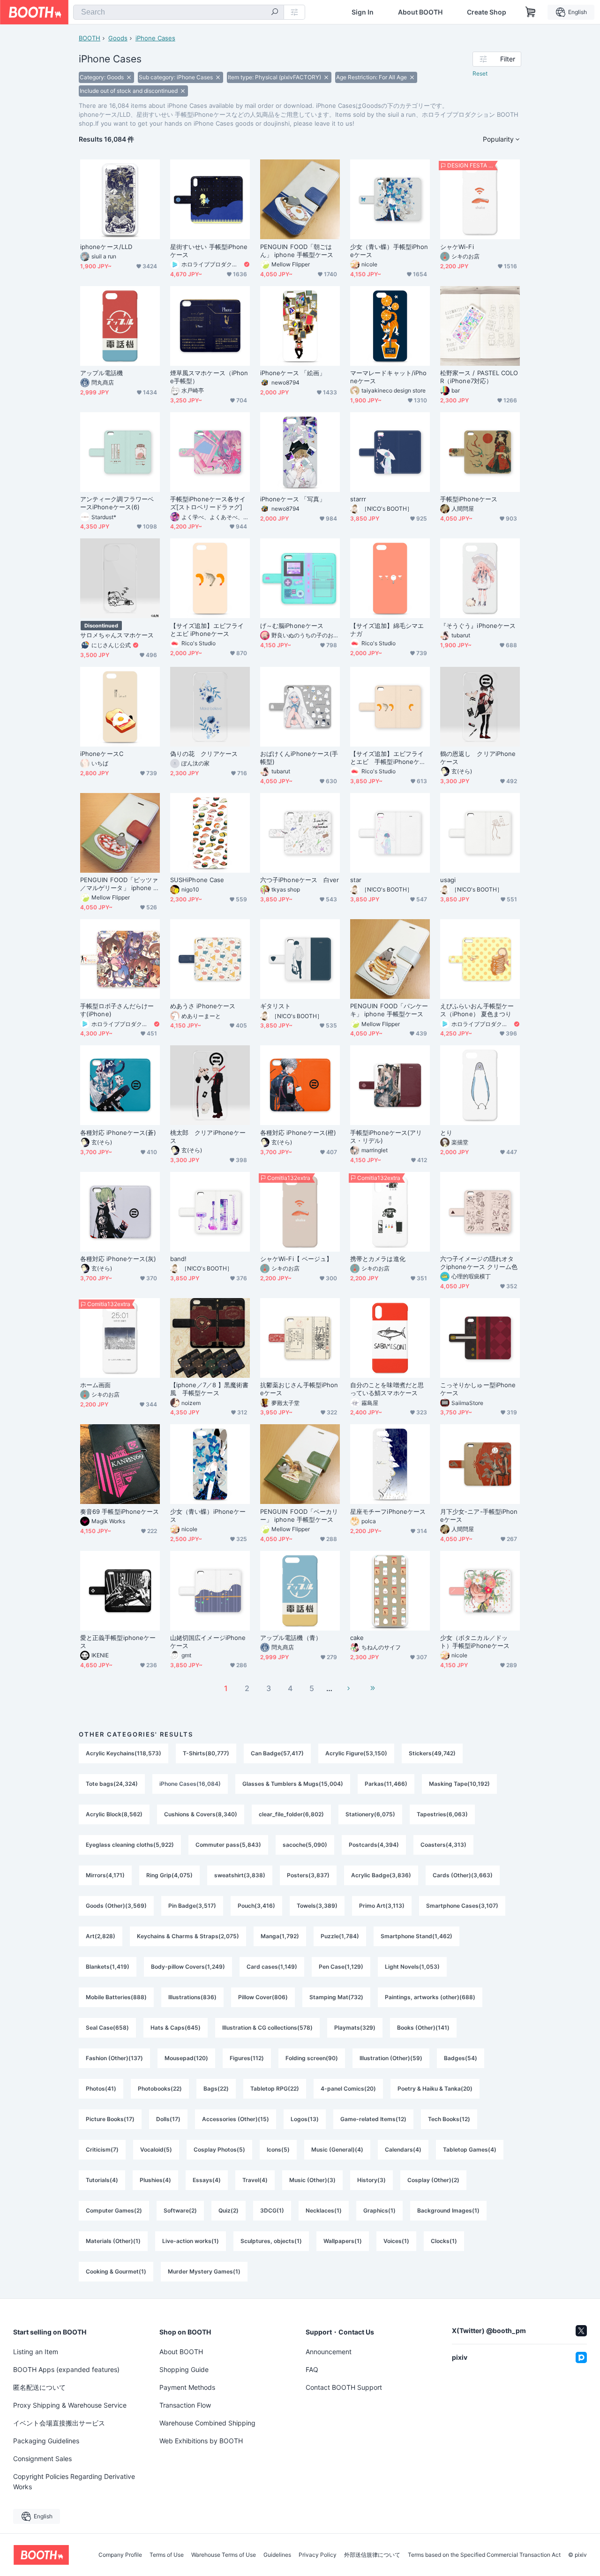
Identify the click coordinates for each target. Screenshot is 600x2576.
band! (178, 1259)
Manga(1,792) (280, 1936)
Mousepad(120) (186, 2058)
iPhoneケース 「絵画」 (293, 373)
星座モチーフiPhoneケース (388, 1511)
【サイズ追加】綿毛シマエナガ (387, 630)
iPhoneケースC (102, 754)
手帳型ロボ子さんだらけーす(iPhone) (117, 1010)
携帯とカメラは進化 (378, 1259)
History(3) (371, 2180)
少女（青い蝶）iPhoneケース (208, 1515)
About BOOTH (420, 12)
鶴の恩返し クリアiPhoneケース (478, 758)
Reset (480, 73)
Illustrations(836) (192, 1997)
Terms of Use (167, 2555)
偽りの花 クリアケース (204, 754)
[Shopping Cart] (531, 12)
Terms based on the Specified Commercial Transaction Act (484, 2555)
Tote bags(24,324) (112, 1784)
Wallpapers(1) (343, 2241)
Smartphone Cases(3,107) (462, 1906)
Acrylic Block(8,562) (114, 1814)
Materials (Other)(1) (113, 2241)
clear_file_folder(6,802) (291, 1814)
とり (446, 1133)
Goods (118, 38)
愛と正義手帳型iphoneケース (118, 1642)
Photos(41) (101, 2089)
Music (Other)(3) (312, 2180)
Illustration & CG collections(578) (267, 2028)
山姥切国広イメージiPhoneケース (208, 1642)
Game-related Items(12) (373, 2119)
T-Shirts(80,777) (206, 1753)
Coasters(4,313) (443, 1845)
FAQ (312, 2369)
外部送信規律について (372, 2555)
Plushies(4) (155, 2180)
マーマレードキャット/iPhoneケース (388, 377)
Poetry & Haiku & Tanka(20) (435, 2089)
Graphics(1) (379, 2210)
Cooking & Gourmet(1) (116, 2271)
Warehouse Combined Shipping (207, 2423)
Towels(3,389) (317, 1906)
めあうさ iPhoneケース (203, 1006)
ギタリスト (275, 1006)
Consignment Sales (42, 2459)
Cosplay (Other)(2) (433, 2180)
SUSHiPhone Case (197, 880)
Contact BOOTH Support (344, 2387)
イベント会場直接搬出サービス (59, 2423)
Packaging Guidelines (46, 2441)
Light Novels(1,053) (412, 1967)
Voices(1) (396, 2241)
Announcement (329, 2352)
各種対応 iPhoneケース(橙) (298, 1133)
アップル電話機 (102, 373)
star (356, 880)
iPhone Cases (155, 38)
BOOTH (90, 38)
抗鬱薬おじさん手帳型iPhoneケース (299, 1389)
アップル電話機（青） (291, 1638)
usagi (448, 880)
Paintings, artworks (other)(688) (430, 1997)
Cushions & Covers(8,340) (201, 1814)
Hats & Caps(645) (176, 2028)
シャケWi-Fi (457, 247)
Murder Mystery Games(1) (204, 2271)
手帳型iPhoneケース (469, 499)
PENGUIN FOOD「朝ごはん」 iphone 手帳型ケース (297, 251)
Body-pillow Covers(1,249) (188, 1967)
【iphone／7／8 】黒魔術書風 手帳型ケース (209, 1389)
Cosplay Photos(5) (219, 2149)
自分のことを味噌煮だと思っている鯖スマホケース (387, 1389)
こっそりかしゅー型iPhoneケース (478, 1389)
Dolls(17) (168, 2119)
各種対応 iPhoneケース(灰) (118, 1259)
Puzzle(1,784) (340, 1936)
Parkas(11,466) (386, 1784)
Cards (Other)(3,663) (463, 1875)
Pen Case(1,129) (341, 1967)
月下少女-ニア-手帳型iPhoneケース (479, 1515)
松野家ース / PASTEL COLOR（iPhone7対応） (479, 377)
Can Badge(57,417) (277, 1753)
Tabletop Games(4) (470, 2149)
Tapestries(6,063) (442, 1814)
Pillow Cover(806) (263, 1997)
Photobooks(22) (160, 2089)
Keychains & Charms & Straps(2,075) (188, 1936)
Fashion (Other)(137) (114, 2058)
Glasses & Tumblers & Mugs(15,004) (293, 1784)
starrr (358, 499)
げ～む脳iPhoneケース (292, 626)
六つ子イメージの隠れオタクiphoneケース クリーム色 (479, 1263)
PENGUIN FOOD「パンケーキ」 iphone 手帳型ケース (389, 1010)
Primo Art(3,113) (382, 1906)
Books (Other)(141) (423, 2028)
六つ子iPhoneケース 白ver (300, 880)
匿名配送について (39, 2387)
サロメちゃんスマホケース (117, 635)
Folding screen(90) (312, 2058)
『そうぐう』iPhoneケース (478, 626)
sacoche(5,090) (305, 1845)
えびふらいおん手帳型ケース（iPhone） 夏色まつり (477, 1010)
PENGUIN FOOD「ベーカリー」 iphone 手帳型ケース (299, 1515)
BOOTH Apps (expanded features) (66, 2369)
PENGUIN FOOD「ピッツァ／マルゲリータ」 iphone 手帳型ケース (120, 884)
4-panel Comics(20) (348, 2089)
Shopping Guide (184, 2369)
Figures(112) (247, 2058)
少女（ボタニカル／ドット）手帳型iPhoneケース (475, 1642)
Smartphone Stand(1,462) (416, 1936)
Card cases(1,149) (272, 1967)
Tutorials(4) (102, 2180)
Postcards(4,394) (374, 1845)
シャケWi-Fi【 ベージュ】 (296, 1259)
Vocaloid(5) (156, 2149)
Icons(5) (278, 2149)
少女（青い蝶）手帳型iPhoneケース (389, 251)
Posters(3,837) (308, 1875)
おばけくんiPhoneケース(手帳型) (299, 758)
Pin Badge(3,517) (192, 1906)
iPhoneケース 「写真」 (293, 499)
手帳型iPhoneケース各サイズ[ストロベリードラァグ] (208, 503)
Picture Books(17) (110, 2119)
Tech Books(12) (449, 2119)
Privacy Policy (318, 2555)
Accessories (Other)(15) (236, 2119)
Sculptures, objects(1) (271, 2241)
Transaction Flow (185, 2405)
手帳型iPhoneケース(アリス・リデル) (386, 1137)
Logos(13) (305, 2119)
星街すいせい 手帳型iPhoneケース (209, 251)
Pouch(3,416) (256, 1906)
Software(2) (180, 2210)
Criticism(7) (102, 2149)
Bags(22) (216, 2089)
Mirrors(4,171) (105, 1875)
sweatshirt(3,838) (240, 1875)
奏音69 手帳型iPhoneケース (120, 1511)
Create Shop (487, 12)
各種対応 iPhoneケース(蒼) (118, 1133)
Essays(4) (207, 2180)
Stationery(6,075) (370, 1814)
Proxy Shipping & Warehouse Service (70, 2405)
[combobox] (179, 12)
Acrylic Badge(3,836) (381, 1875)
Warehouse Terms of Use (224, 2555)
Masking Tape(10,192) (459, 1784)
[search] (275, 13)
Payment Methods (187, 2387)
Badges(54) (461, 2058)
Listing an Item (36, 2352)
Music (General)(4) (337, 2149)
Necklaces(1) (324, 2210)
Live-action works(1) (191, 2241)
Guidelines (277, 2555)
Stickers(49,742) (432, 1753)
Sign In (363, 12)
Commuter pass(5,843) (228, 1845)
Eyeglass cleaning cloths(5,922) (130, 1845)
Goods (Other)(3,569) (116, 1906)
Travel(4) (255, 2180)
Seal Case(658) (107, 2028)
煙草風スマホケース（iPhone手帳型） (209, 377)
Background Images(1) (448, 2210)
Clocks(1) (444, 2241)
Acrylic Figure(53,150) (356, 1753)
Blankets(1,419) (108, 1967)
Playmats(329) (355, 2028)
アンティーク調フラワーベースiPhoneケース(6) (117, 503)
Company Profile (120, 2555)
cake (357, 1638)
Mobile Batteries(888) (116, 1997)
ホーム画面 (95, 1385)
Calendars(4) (403, 2149)
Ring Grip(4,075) (169, 1875)
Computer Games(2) (114, 2210)
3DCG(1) (272, 2210)
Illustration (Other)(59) (391, 2058)
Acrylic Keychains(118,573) (124, 1753)
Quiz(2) (229, 2210)
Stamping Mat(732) (336, 1997)
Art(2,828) (101, 1936)
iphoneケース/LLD (106, 247)
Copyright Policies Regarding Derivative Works (74, 2482)
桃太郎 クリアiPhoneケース (208, 1137)
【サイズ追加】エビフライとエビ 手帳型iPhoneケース (388, 758)
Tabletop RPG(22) (275, 2089)
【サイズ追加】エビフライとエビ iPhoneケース (207, 630)
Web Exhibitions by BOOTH (201, 2441)
